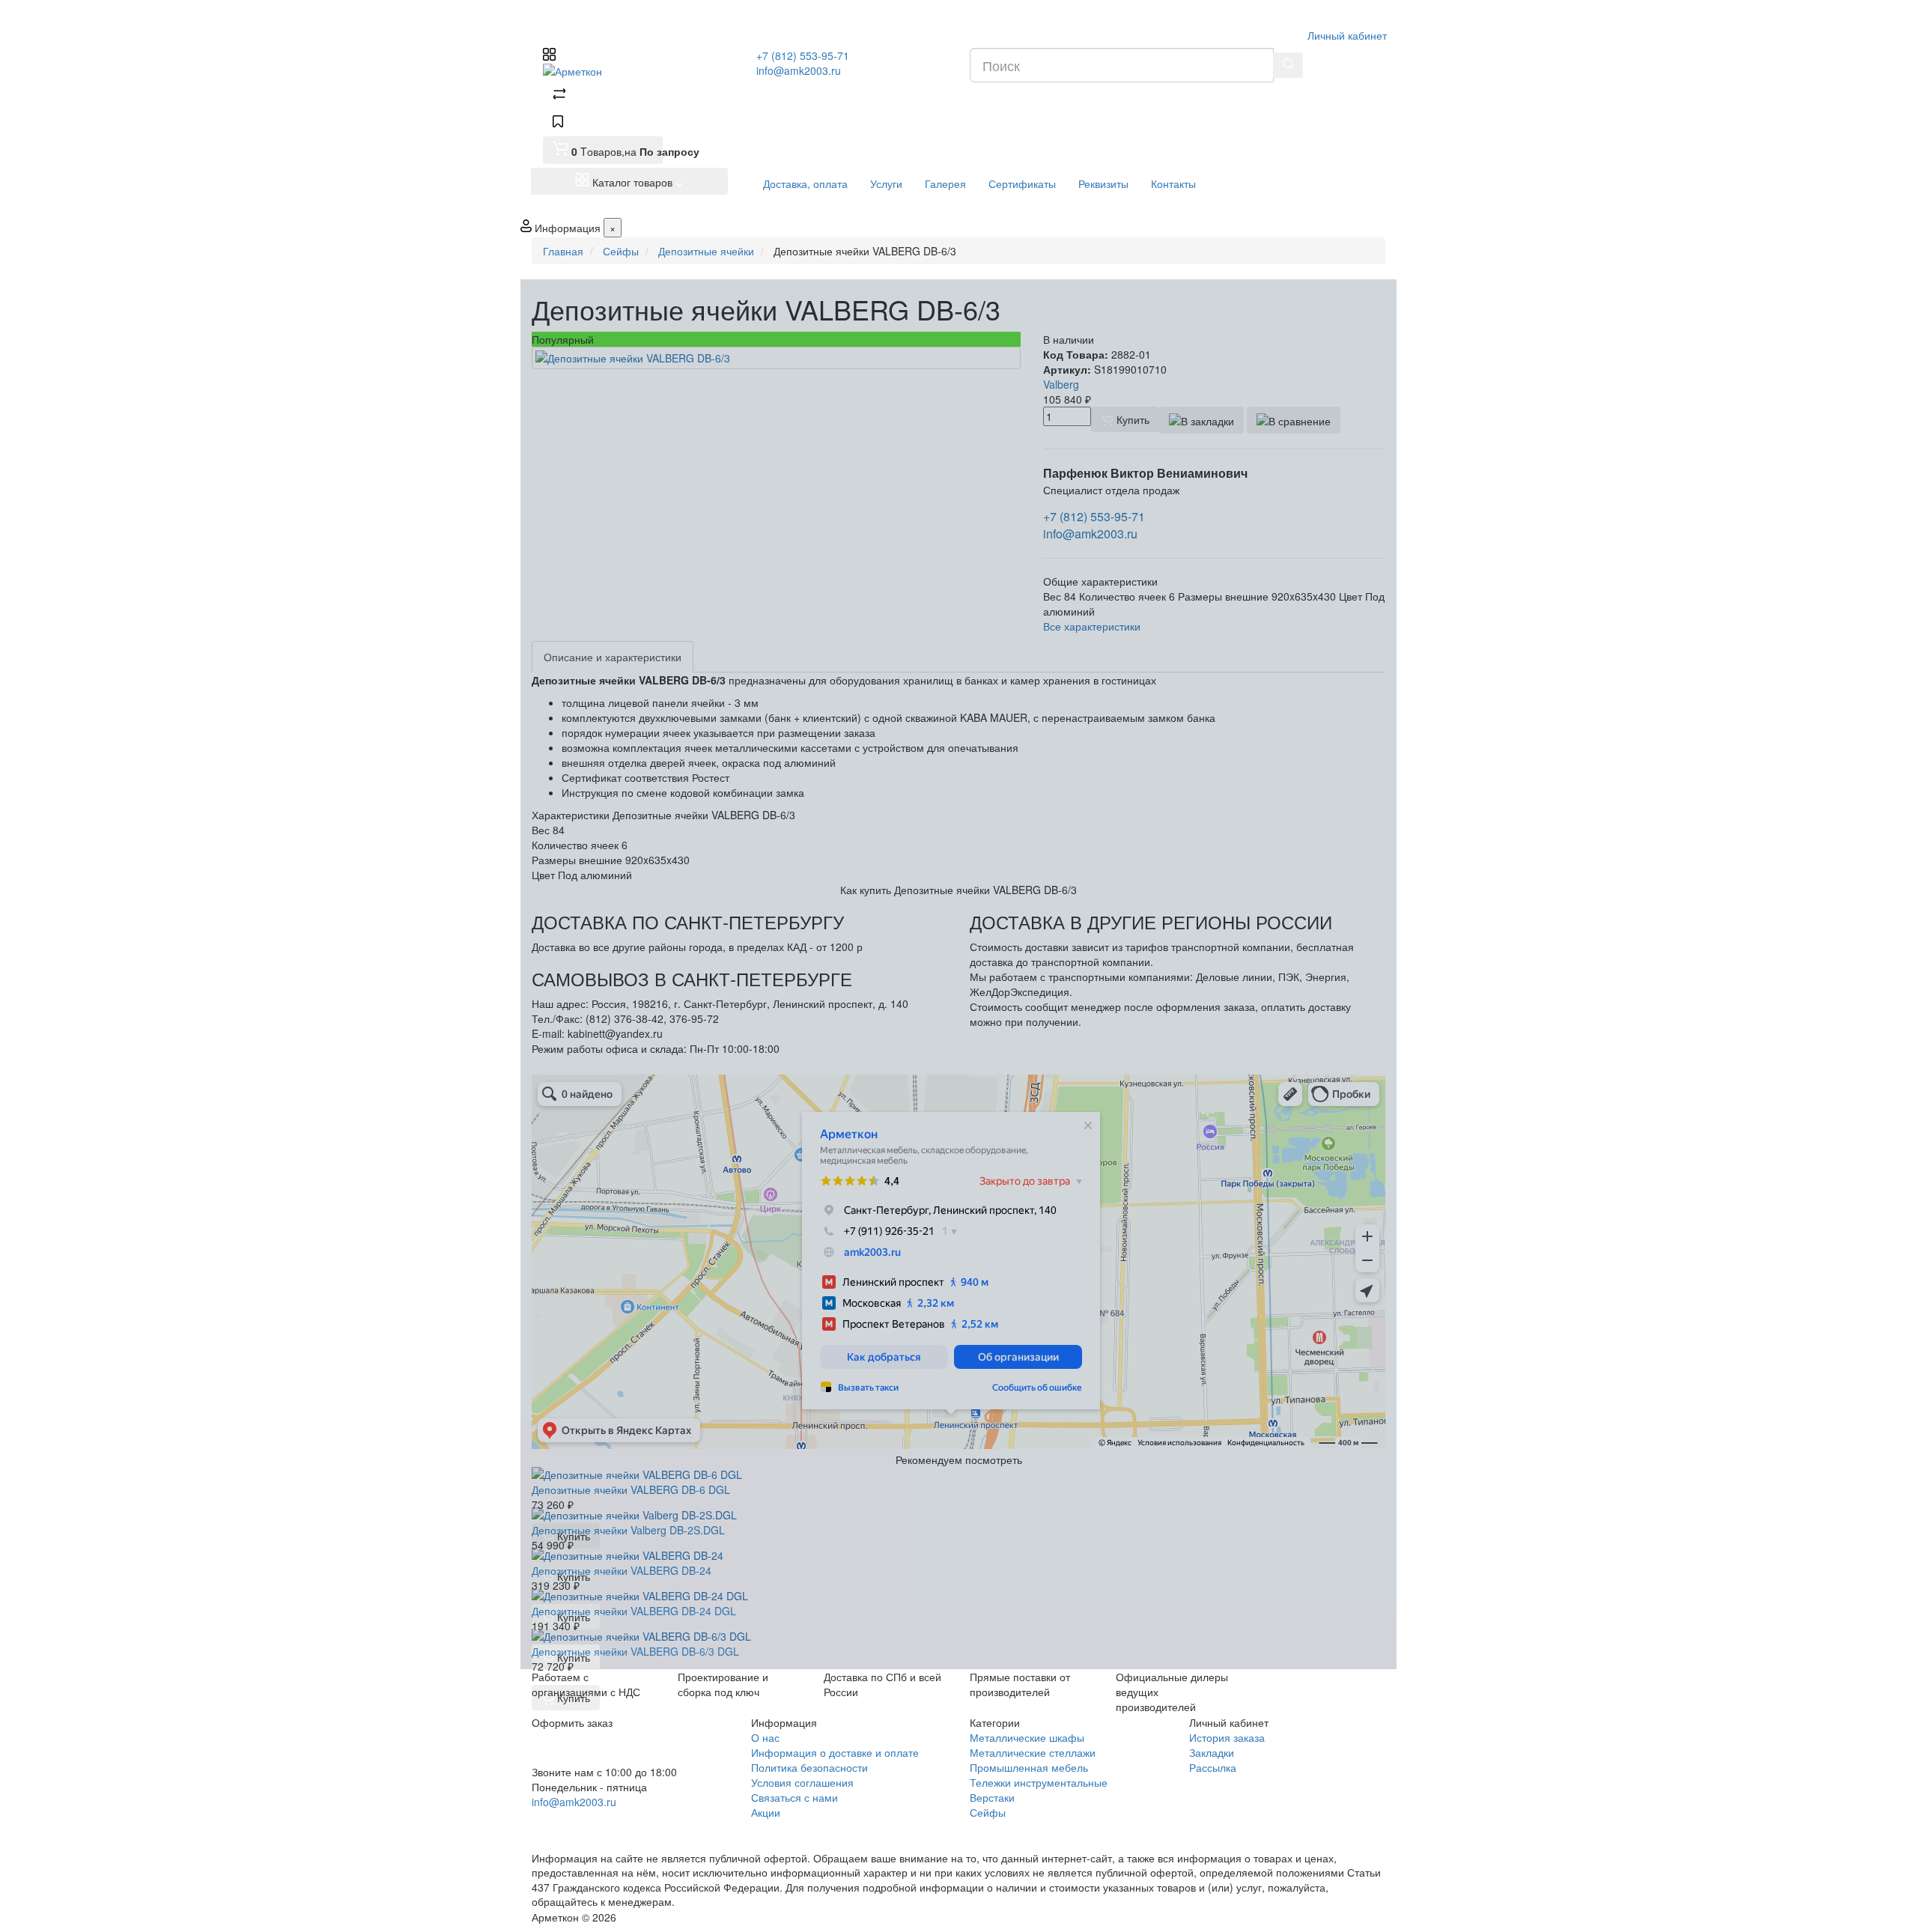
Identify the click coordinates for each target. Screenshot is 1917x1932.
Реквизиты (1103, 183)
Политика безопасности (809, 1767)
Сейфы (988, 1812)
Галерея (945, 183)
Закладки (1212, 1752)
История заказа (1227, 1737)
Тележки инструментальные (1039, 1782)
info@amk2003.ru (799, 70)
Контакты (1173, 183)
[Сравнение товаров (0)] (559, 96)
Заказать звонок (586, 1822)
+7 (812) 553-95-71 (803, 55)
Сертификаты (1022, 183)
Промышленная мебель (1029, 1767)
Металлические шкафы (1027, 1737)
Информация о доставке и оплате (835, 1752)
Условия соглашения (802, 1782)
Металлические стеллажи (1033, 1752)
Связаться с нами (795, 1797)
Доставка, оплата (805, 183)
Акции (766, 1812)
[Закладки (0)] (558, 123)
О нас (765, 1737)
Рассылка (1213, 1767)
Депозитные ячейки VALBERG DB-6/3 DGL (635, 1651)
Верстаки (992, 1797)
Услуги (886, 183)
